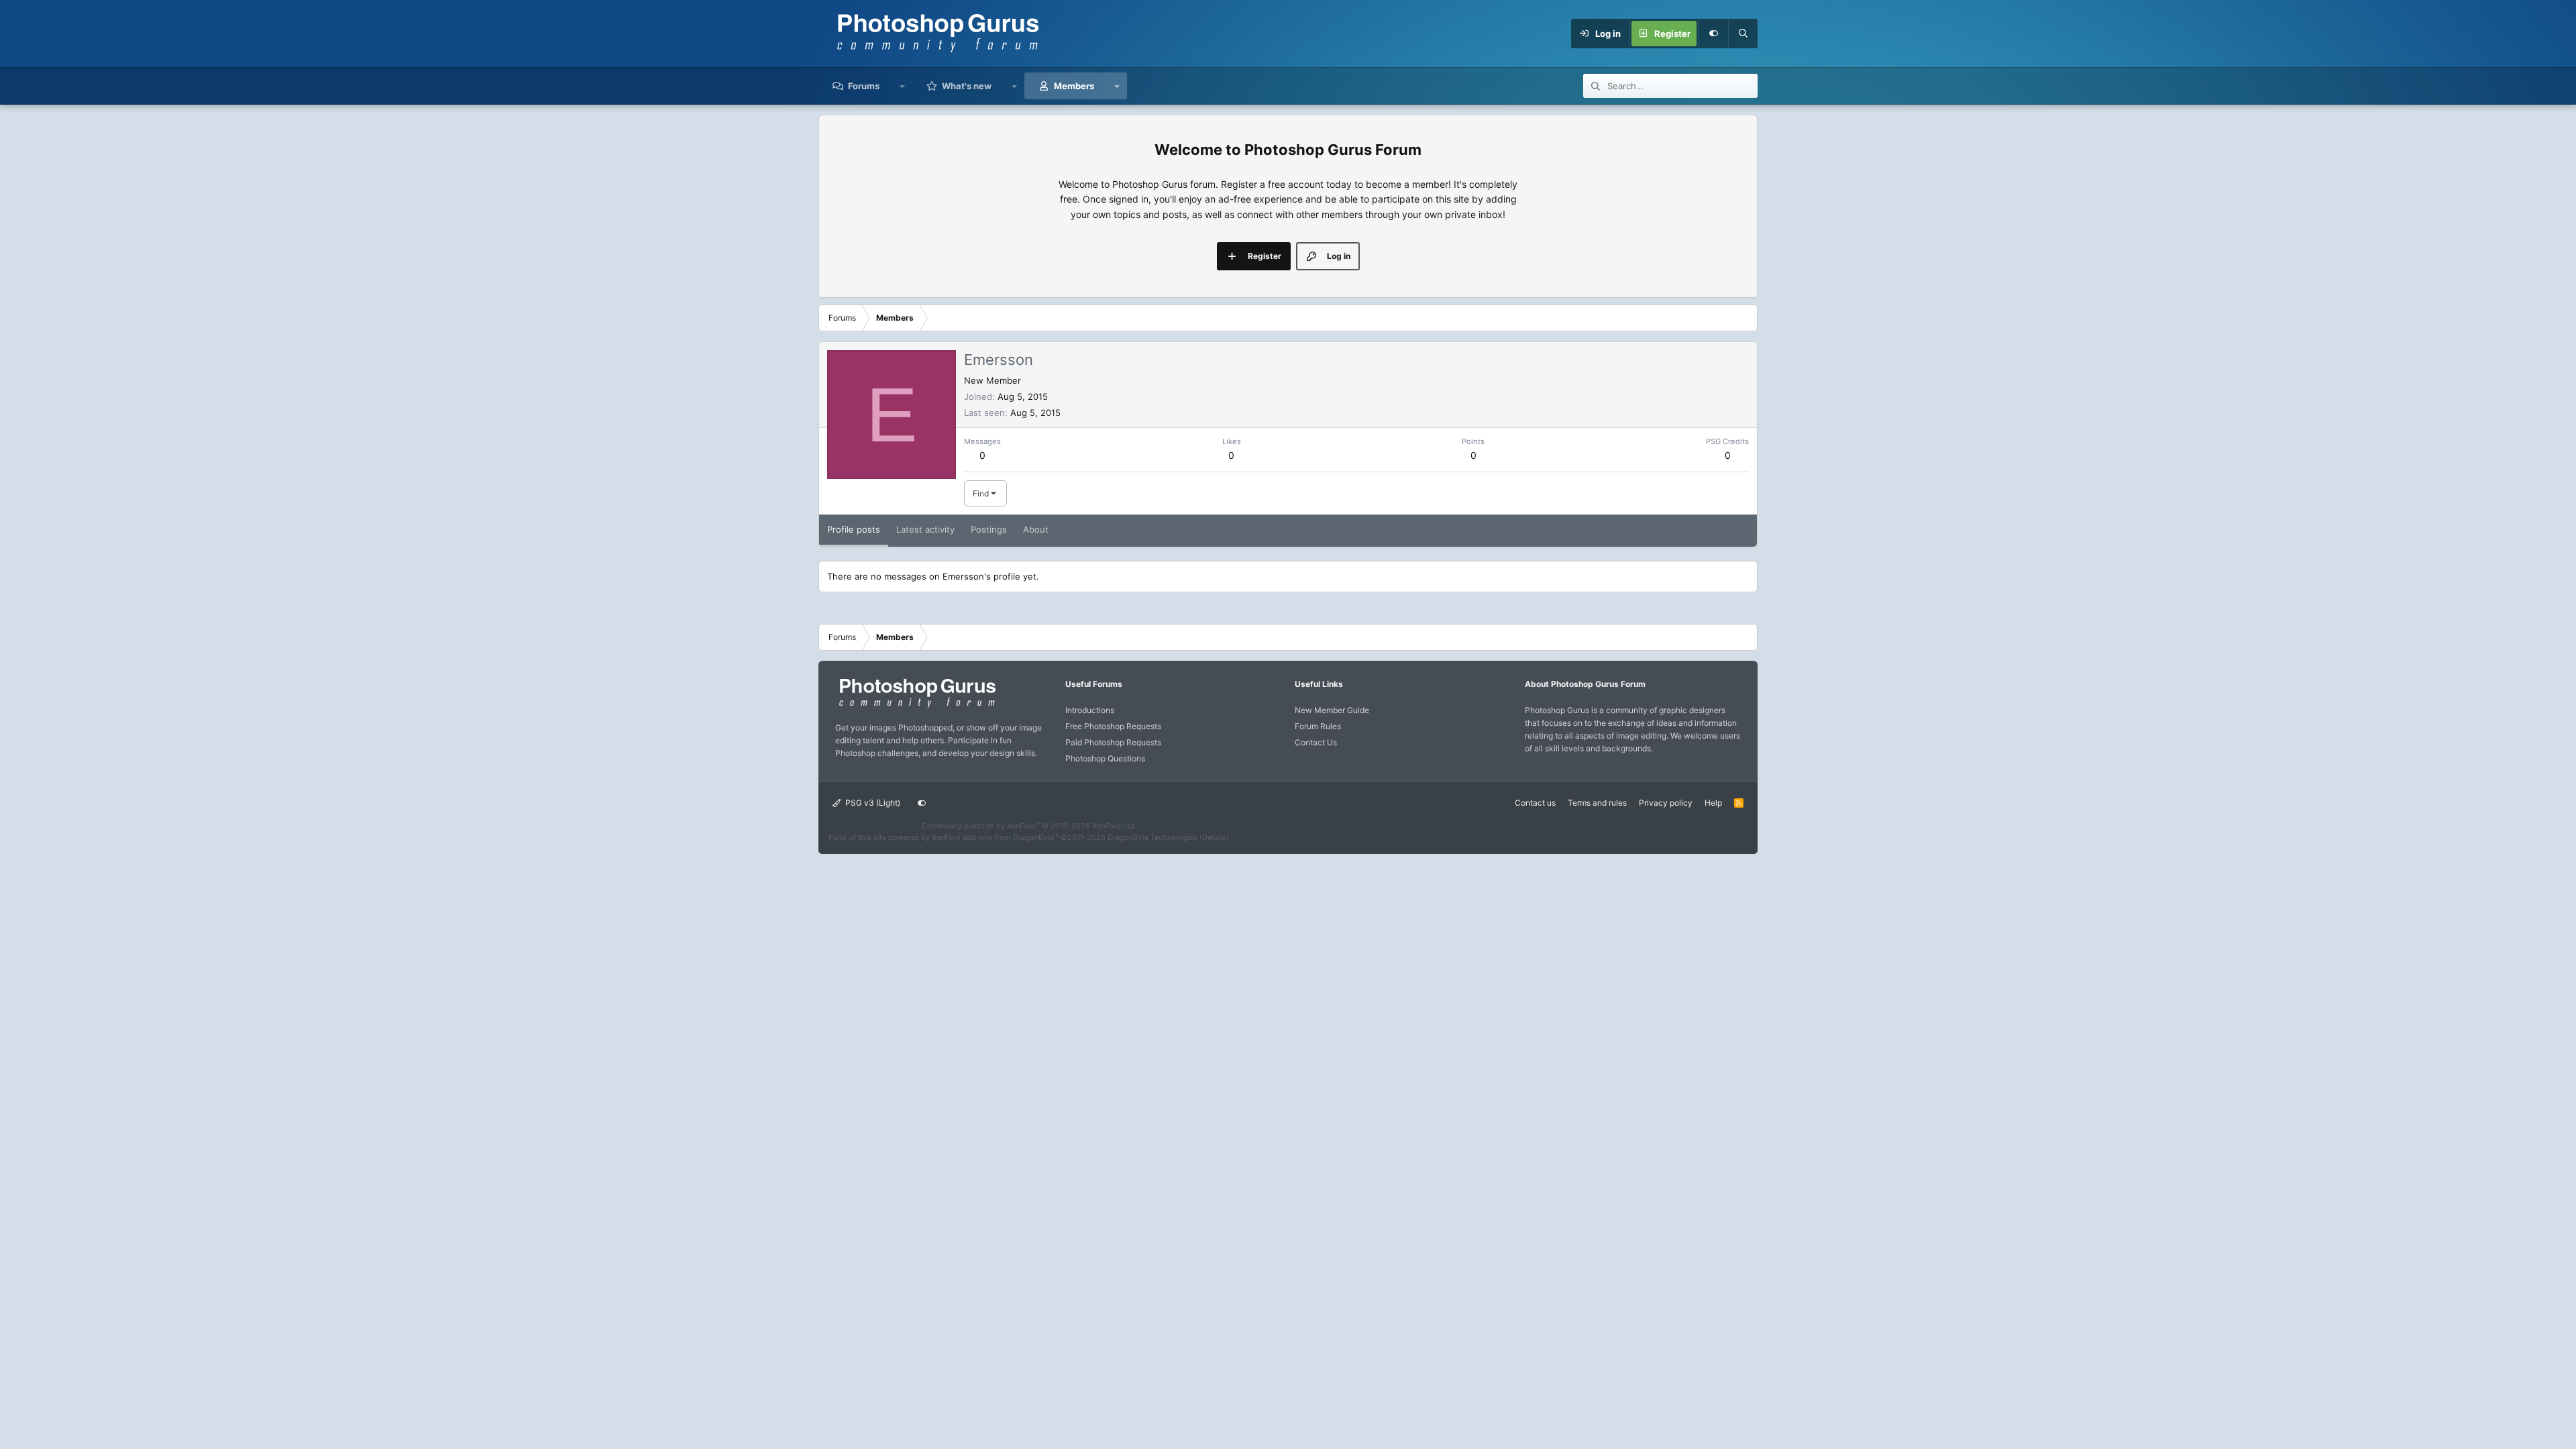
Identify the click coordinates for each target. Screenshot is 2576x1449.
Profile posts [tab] (854, 529)
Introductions (1090, 710)
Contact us (1535, 803)
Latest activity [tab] (925, 529)
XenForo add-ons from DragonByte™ (995, 837)
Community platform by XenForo (1029, 826)
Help (1713, 803)
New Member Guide (1332, 710)
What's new (967, 86)
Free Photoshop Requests (1113, 726)
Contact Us (1316, 742)
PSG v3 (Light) (872, 803)
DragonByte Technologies (1152, 837)
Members (1074, 86)
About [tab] (1036, 529)
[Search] (1743, 34)
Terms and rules (1597, 803)
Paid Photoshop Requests (1113, 742)
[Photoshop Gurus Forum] (916, 707)
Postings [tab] (989, 529)
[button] (903, 86)
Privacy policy (1666, 803)
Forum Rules (1318, 726)
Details (1214, 837)
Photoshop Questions (1105, 758)
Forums (864, 86)
